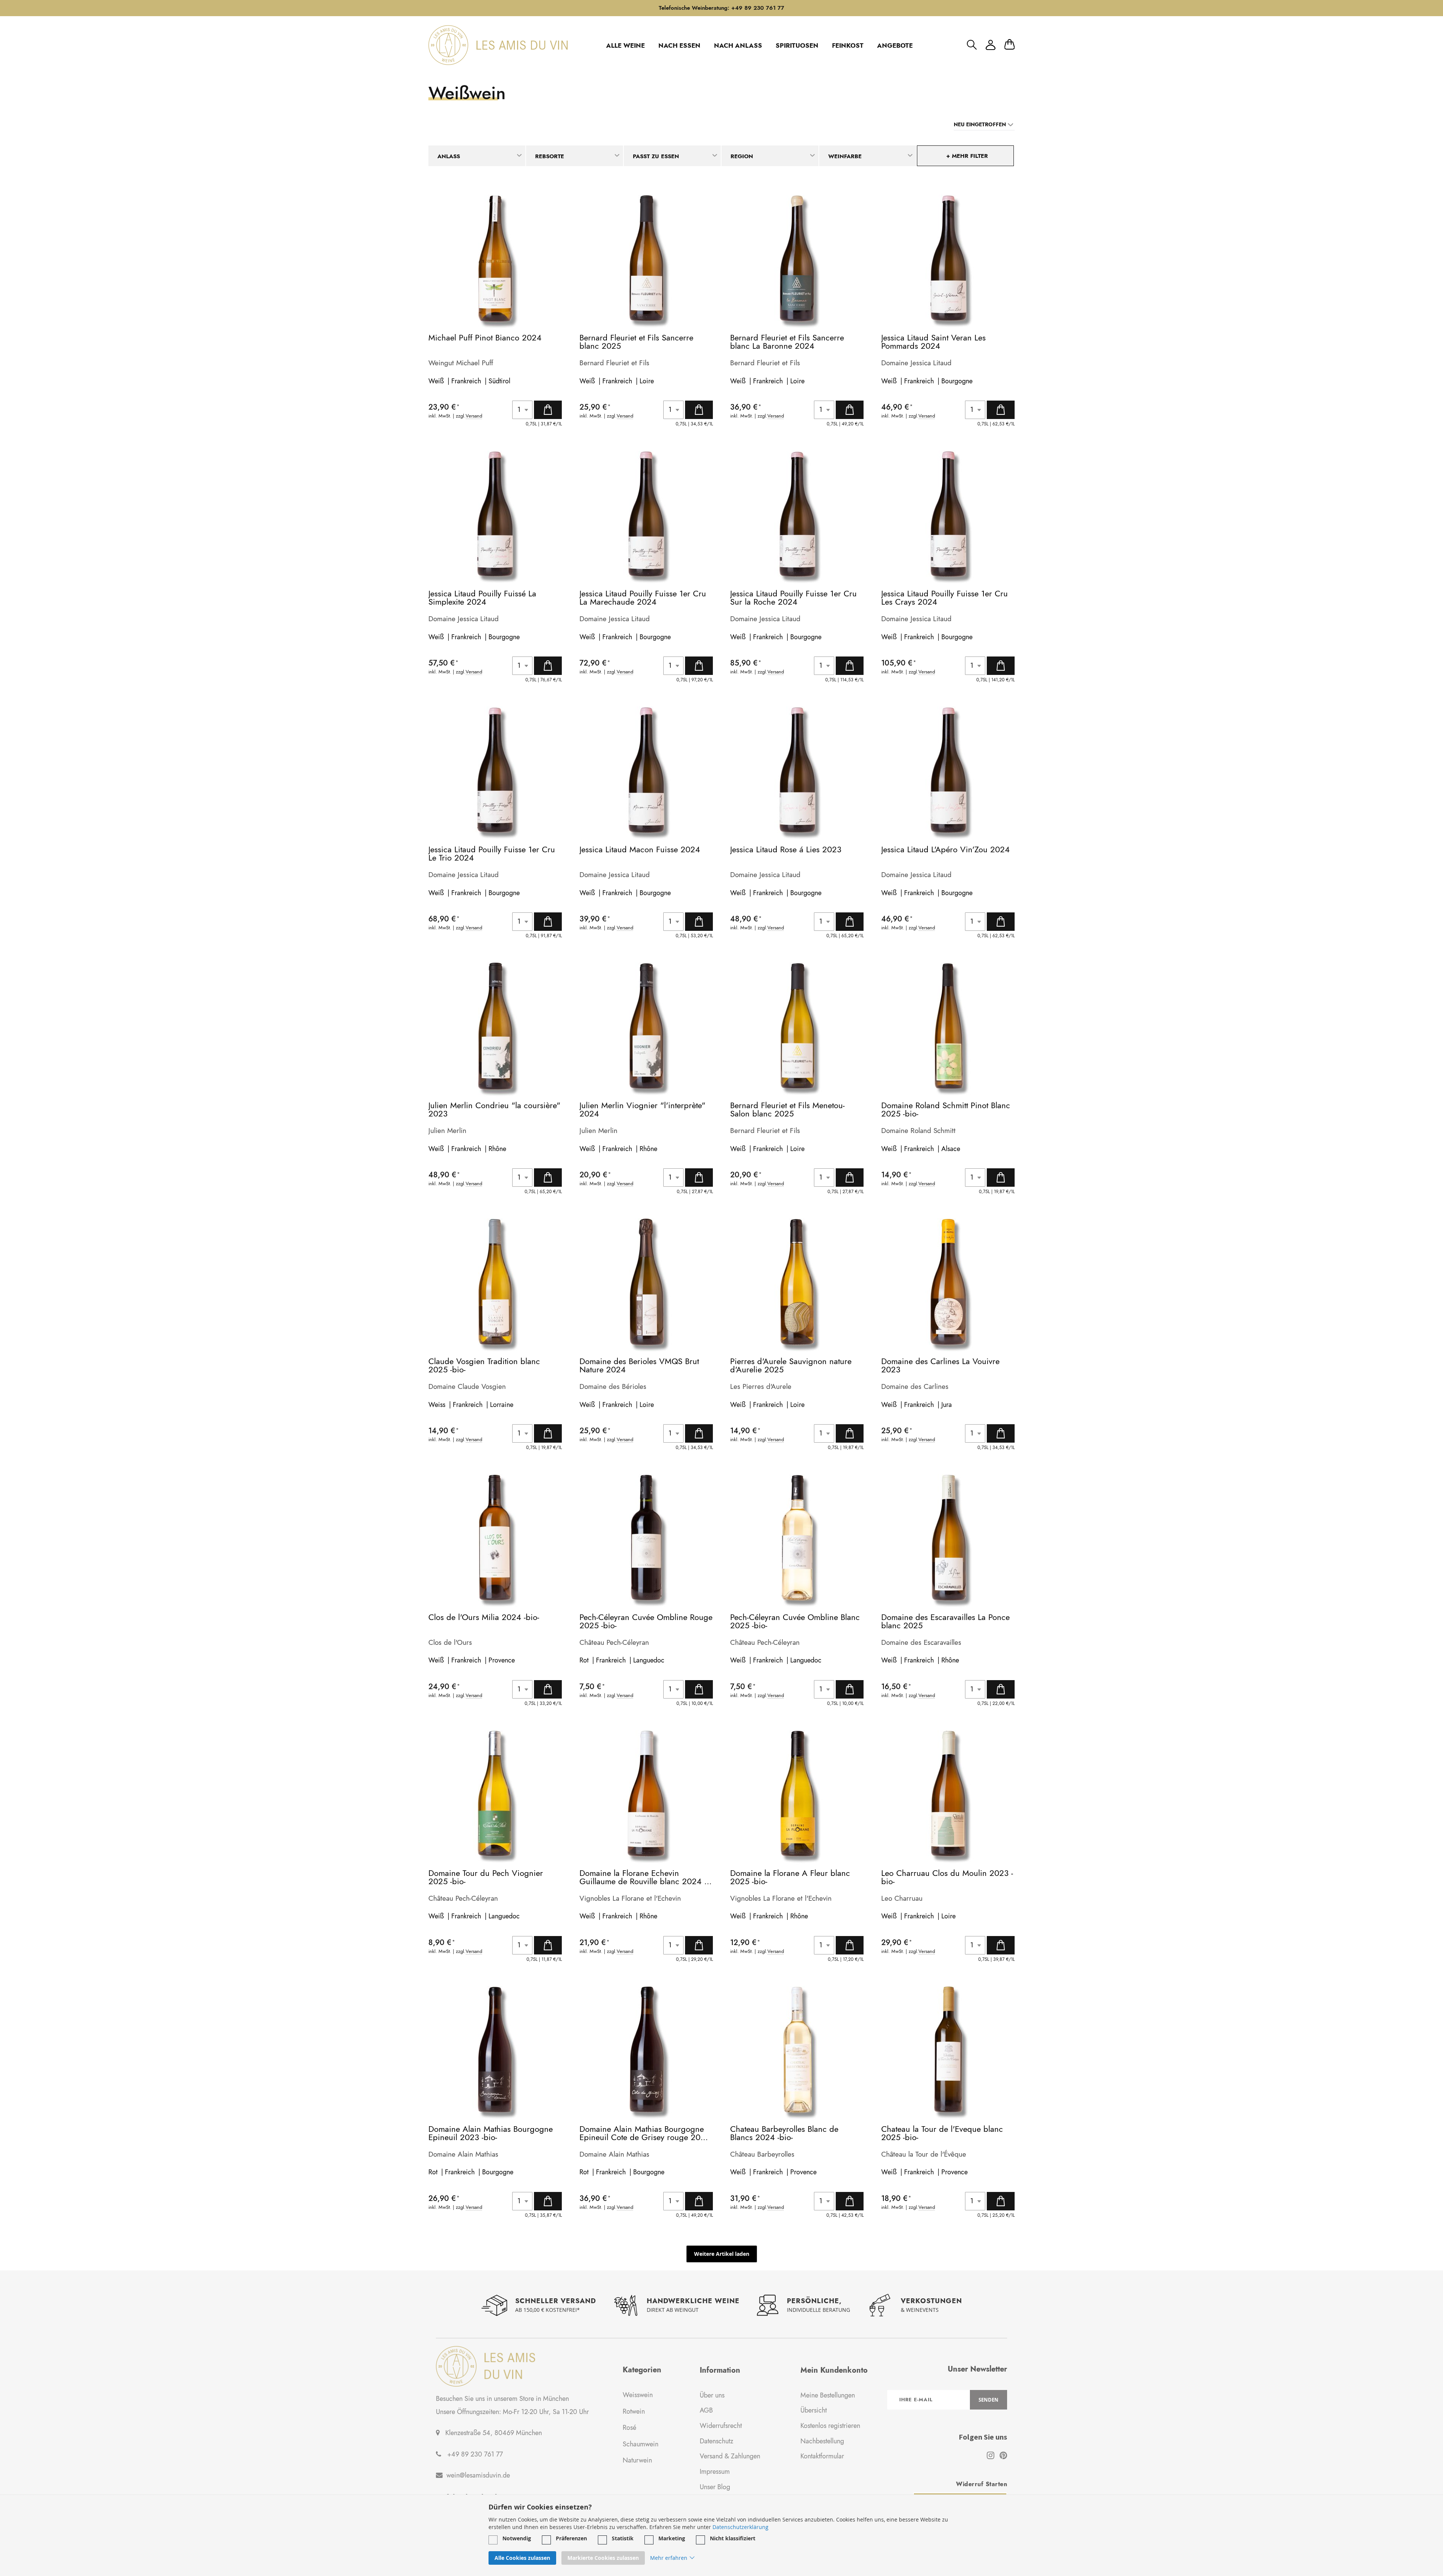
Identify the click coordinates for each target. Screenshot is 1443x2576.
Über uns (712, 2395)
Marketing (672, 2538)
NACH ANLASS (738, 45)
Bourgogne (957, 381)
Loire (647, 381)
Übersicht (814, 2410)
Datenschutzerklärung (740, 2527)
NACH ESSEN (679, 45)
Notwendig (517, 2538)
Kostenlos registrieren (830, 2426)
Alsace (951, 1149)
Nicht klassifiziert (733, 2538)
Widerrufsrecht (721, 2426)
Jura (947, 1405)
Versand (474, 416)
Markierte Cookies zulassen (603, 2558)
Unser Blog (715, 2487)
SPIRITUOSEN (797, 45)
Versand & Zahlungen (730, 2456)
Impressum (715, 2472)
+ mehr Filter (967, 156)
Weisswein (638, 2395)
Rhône (497, 1149)
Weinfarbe (845, 156)
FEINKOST (848, 45)
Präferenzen (571, 2538)
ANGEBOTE (895, 45)
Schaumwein (641, 2444)
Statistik (623, 2538)
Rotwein (634, 2411)
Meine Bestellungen (828, 2395)
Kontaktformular (822, 2456)
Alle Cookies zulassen (522, 2558)
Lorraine (502, 1405)
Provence (502, 1660)
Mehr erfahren (669, 2558)
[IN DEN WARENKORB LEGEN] (548, 410)
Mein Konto (991, 45)
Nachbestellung (822, 2441)
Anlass (449, 156)
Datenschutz (716, 2441)
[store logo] (498, 45)
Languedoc (649, 1660)
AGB (706, 2410)
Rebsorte (550, 156)
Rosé (629, 2428)
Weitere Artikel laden (722, 2254)
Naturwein (637, 2460)
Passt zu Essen (656, 156)
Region (742, 156)
